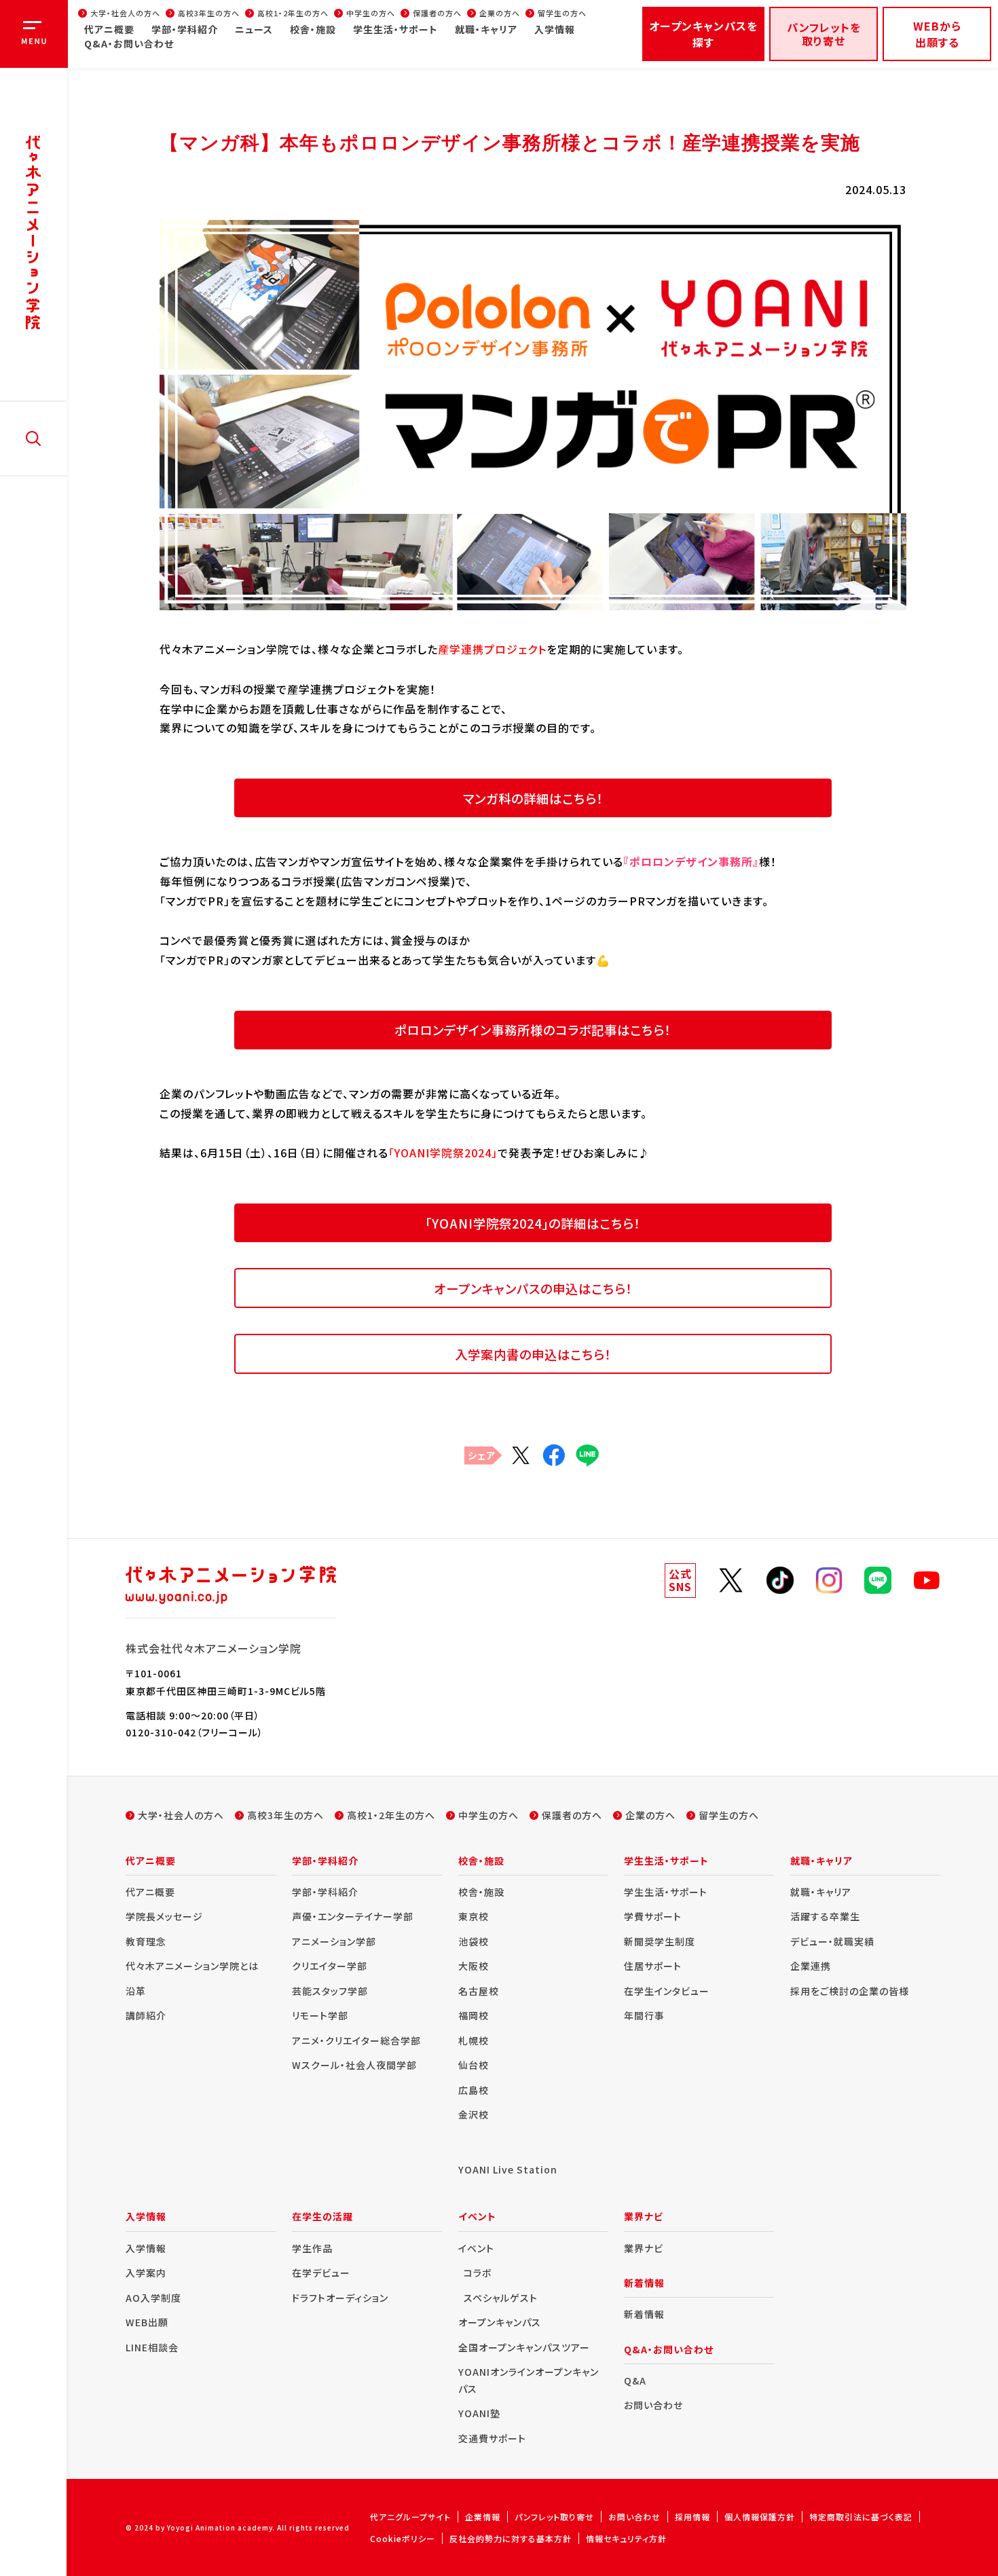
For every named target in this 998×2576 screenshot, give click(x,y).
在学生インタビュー (667, 1991)
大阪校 (474, 1966)
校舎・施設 (313, 29)
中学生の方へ (371, 13)
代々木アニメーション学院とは (192, 1966)
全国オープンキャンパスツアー (524, 2347)
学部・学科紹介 (185, 29)
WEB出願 (147, 2322)
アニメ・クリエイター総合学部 (356, 2040)
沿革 (136, 1991)
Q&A (635, 2381)
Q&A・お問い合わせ (129, 43)
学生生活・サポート (395, 29)
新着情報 (644, 2314)
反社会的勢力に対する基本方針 (511, 2538)
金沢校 (474, 2114)
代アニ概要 (109, 29)
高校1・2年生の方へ (293, 13)
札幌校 (474, 2040)
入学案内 (146, 2273)
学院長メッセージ (164, 1916)
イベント (476, 2248)
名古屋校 (479, 1991)
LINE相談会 (152, 2347)
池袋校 (474, 1941)
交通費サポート (492, 2438)
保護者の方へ (437, 13)
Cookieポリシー (403, 2538)
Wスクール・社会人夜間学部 (354, 2065)
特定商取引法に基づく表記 (861, 2517)
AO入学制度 (153, 2298)
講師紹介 (146, 2015)
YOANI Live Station (508, 2169)
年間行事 (644, 2015)
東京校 (474, 1916)
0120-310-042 (161, 1732)
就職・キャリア (486, 29)
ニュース (254, 29)
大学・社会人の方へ (125, 13)
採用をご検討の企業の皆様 (850, 1991)
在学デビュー (321, 2273)
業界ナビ (644, 2248)
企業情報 (483, 2517)
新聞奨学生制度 (660, 1941)
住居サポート (653, 1966)
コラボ (478, 2273)
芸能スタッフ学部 (330, 1991)
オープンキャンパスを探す (703, 34)
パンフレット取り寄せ (554, 2517)
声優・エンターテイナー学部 (353, 1916)
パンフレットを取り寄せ (824, 34)
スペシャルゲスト (501, 2298)
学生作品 (312, 2248)
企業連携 (811, 1966)
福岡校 (474, 2015)
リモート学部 (320, 2015)
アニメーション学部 (334, 1941)
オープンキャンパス (500, 2322)
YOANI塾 (479, 2413)
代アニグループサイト (410, 2517)
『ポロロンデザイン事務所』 (691, 861)
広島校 (474, 2090)
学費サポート (653, 1916)
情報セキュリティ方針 (626, 2538)
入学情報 (555, 29)
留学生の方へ (562, 13)
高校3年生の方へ (209, 13)
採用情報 (692, 2517)
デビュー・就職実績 (832, 1941)
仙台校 (474, 2065)
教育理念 (146, 1941)
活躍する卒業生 (825, 1916)
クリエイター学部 (330, 1966)
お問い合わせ (653, 2405)
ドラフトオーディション (340, 2298)
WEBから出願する (937, 34)
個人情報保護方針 (760, 2517)
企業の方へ (500, 13)
